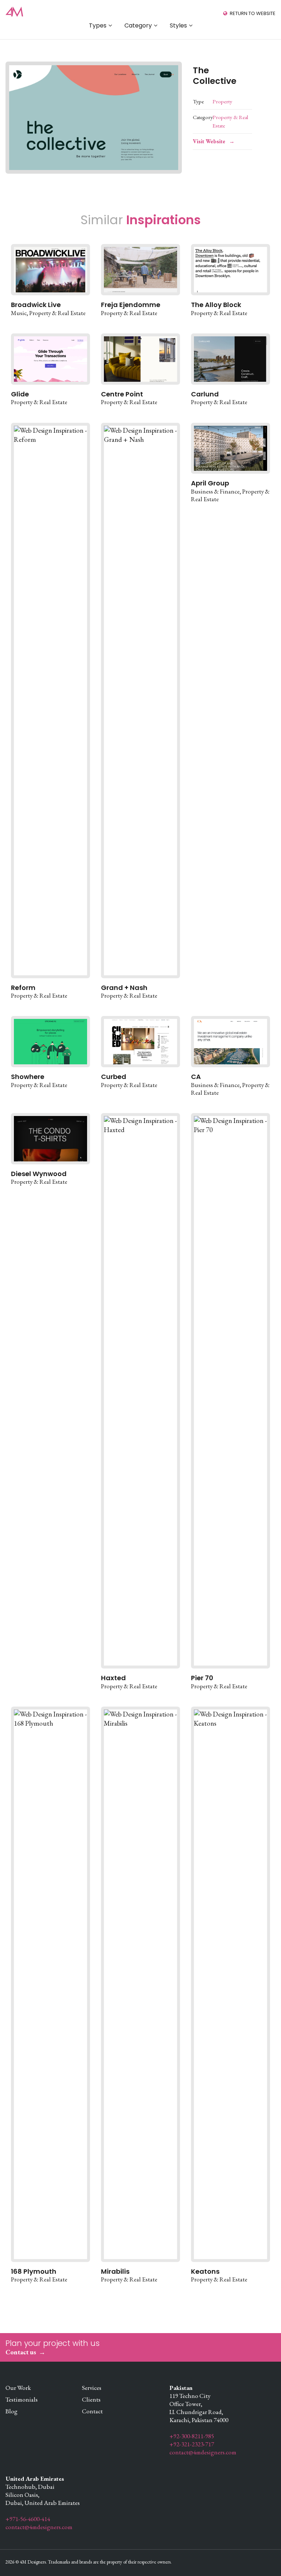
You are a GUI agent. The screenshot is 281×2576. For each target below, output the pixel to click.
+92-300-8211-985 (192, 2436)
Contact (92, 2411)
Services (92, 2388)
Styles (178, 25)
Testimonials (22, 2399)
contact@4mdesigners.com (203, 2452)
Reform (23, 988)
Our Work (18, 2388)
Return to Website (253, 13)
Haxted (113, 1678)
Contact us (21, 2352)
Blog (12, 2411)
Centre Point (122, 394)
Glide (20, 394)
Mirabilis (115, 2271)
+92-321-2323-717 (192, 2444)
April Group (210, 483)
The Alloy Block (216, 305)
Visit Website (209, 141)
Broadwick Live (36, 305)
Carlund (205, 394)
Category (138, 25)
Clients (91, 2399)
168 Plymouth (34, 2271)
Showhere (28, 1077)
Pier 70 (202, 1678)
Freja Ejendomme (131, 305)
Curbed (114, 1077)
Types (98, 25)
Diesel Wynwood (39, 1174)
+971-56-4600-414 (28, 2519)
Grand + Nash (124, 988)
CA (196, 1077)
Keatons (205, 2271)
